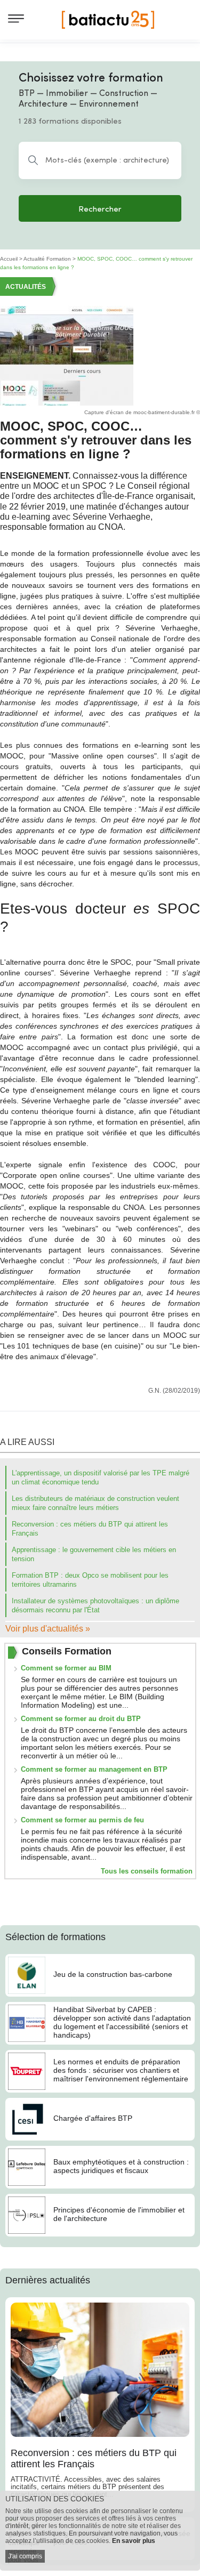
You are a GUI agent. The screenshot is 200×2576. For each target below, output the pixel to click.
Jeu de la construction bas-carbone (113, 1974)
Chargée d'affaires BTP (93, 2118)
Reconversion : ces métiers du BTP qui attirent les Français (94, 2459)
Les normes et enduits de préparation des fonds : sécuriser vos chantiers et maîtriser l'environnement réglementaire (121, 2070)
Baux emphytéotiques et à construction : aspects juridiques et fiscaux (121, 2166)
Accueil (9, 259)
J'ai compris (25, 2556)
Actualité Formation (47, 259)
